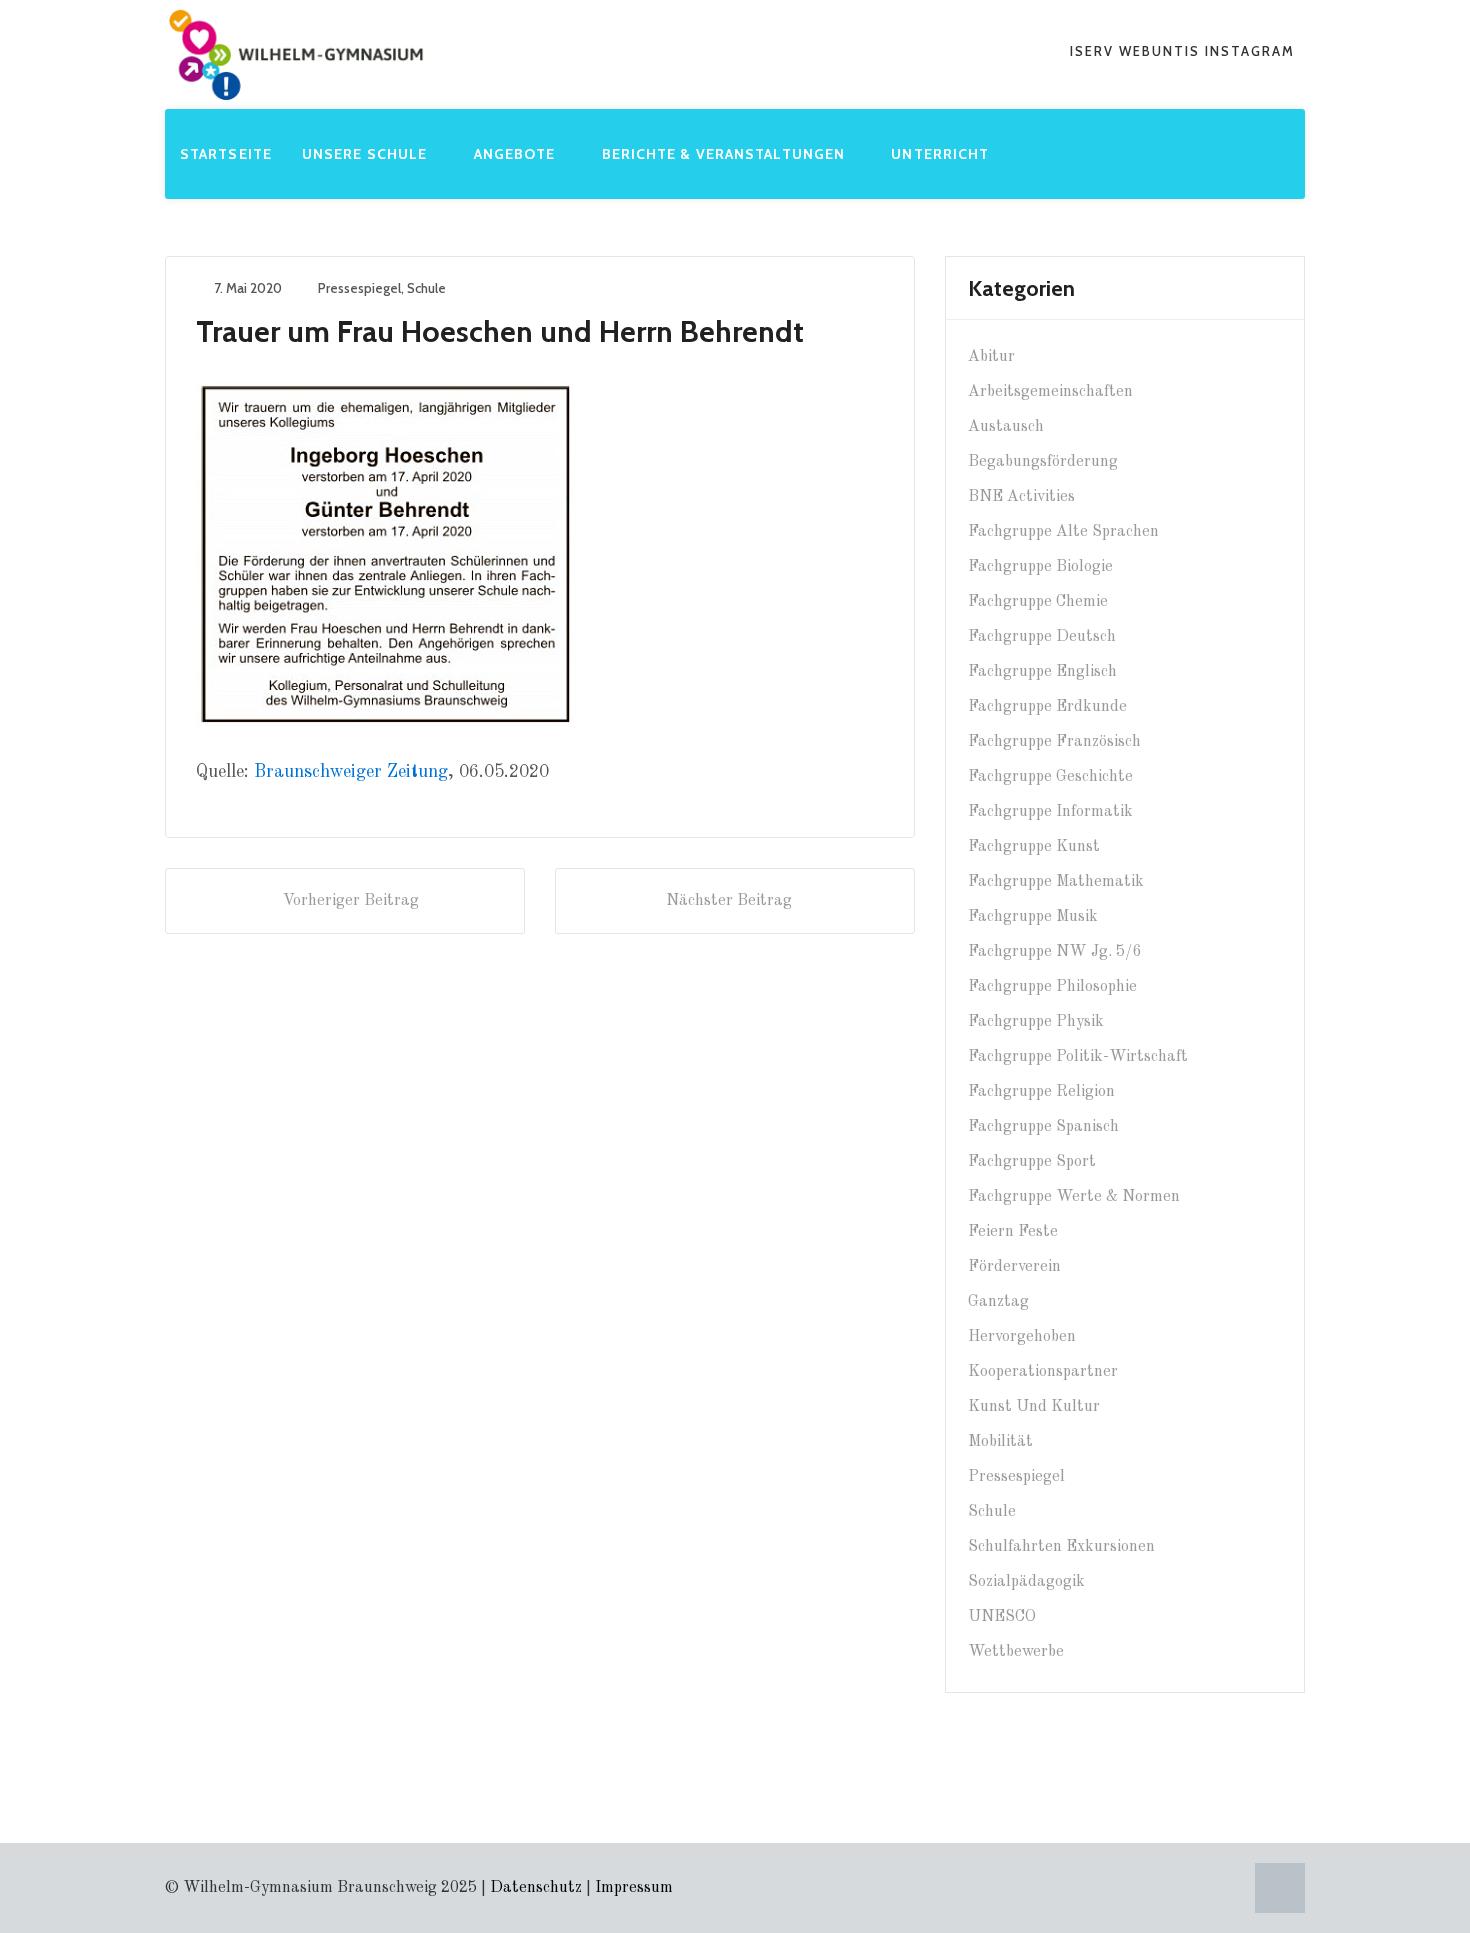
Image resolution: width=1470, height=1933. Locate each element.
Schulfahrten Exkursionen (1061, 1547)
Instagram (1250, 51)
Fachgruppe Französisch (1054, 742)
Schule (426, 288)
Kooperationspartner (1043, 1372)
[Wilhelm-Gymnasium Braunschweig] (296, 84)
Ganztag (998, 1302)
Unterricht (942, 154)
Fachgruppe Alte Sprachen (1063, 532)
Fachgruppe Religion (1041, 1092)
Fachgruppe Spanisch (1043, 1127)
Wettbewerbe (1016, 1652)
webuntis (1162, 51)
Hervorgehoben (1022, 1337)
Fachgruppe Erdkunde (1047, 707)
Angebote (517, 154)
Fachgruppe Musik (1033, 917)
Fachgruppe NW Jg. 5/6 (1054, 952)
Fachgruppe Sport (1032, 1162)
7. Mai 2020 (248, 288)
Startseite (226, 154)
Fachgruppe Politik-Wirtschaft (1078, 1057)
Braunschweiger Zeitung (351, 772)
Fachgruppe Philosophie (1052, 987)
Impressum (634, 1888)
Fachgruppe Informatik (1050, 812)
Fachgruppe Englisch (1042, 672)
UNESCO (1002, 1617)
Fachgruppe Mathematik (1056, 882)
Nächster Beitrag (729, 901)
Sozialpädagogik (1026, 1582)
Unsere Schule (366, 154)
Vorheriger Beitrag (351, 901)
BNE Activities (1021, 497)
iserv (1094, 51)
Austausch (1006, 427)
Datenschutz (536, 1888)
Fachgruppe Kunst (1034, 847)
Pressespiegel (359, 288)
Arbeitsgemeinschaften (1050, 392)
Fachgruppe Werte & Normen (1074, 1197)
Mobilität (1000, 1442)
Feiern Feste (1013, 1232)
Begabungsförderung (1043, 462)
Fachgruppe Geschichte (1050, 777)
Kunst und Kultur (1034, 1407)
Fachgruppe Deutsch (1042, 637)
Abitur (991, 357)
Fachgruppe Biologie (1040, 567)
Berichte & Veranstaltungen (726, 154)
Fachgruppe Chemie (1038, 602)
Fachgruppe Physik (1036, 1022)
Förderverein (1014, 1267)
